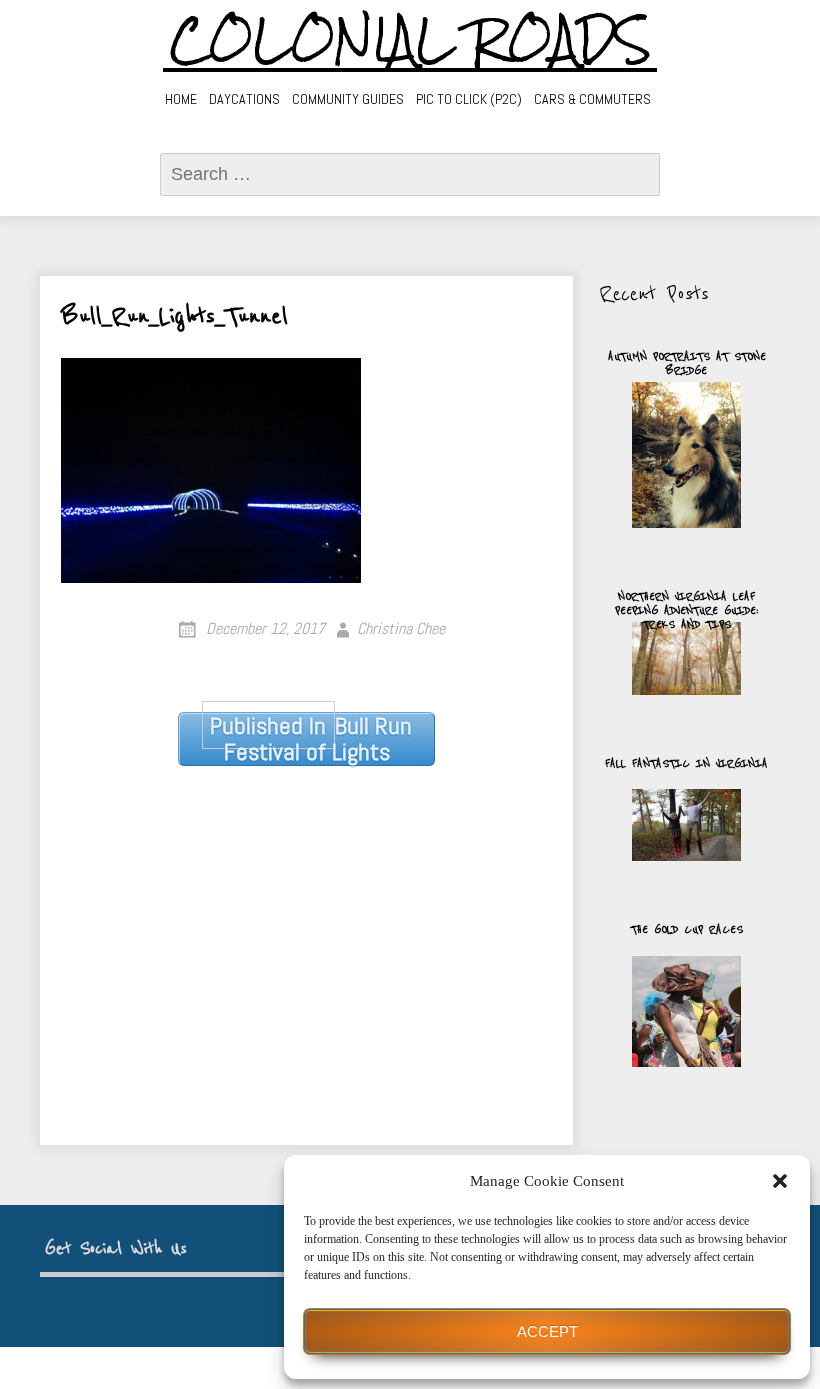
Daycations (244, 99)
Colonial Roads (410, 40)
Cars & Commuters (592, 99)
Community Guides (348, 99)
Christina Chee (401, 628)
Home (181, 99)
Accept (547, 1331)
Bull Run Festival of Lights (311, 739)
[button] (780, 1181)
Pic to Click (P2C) (469, 99)
